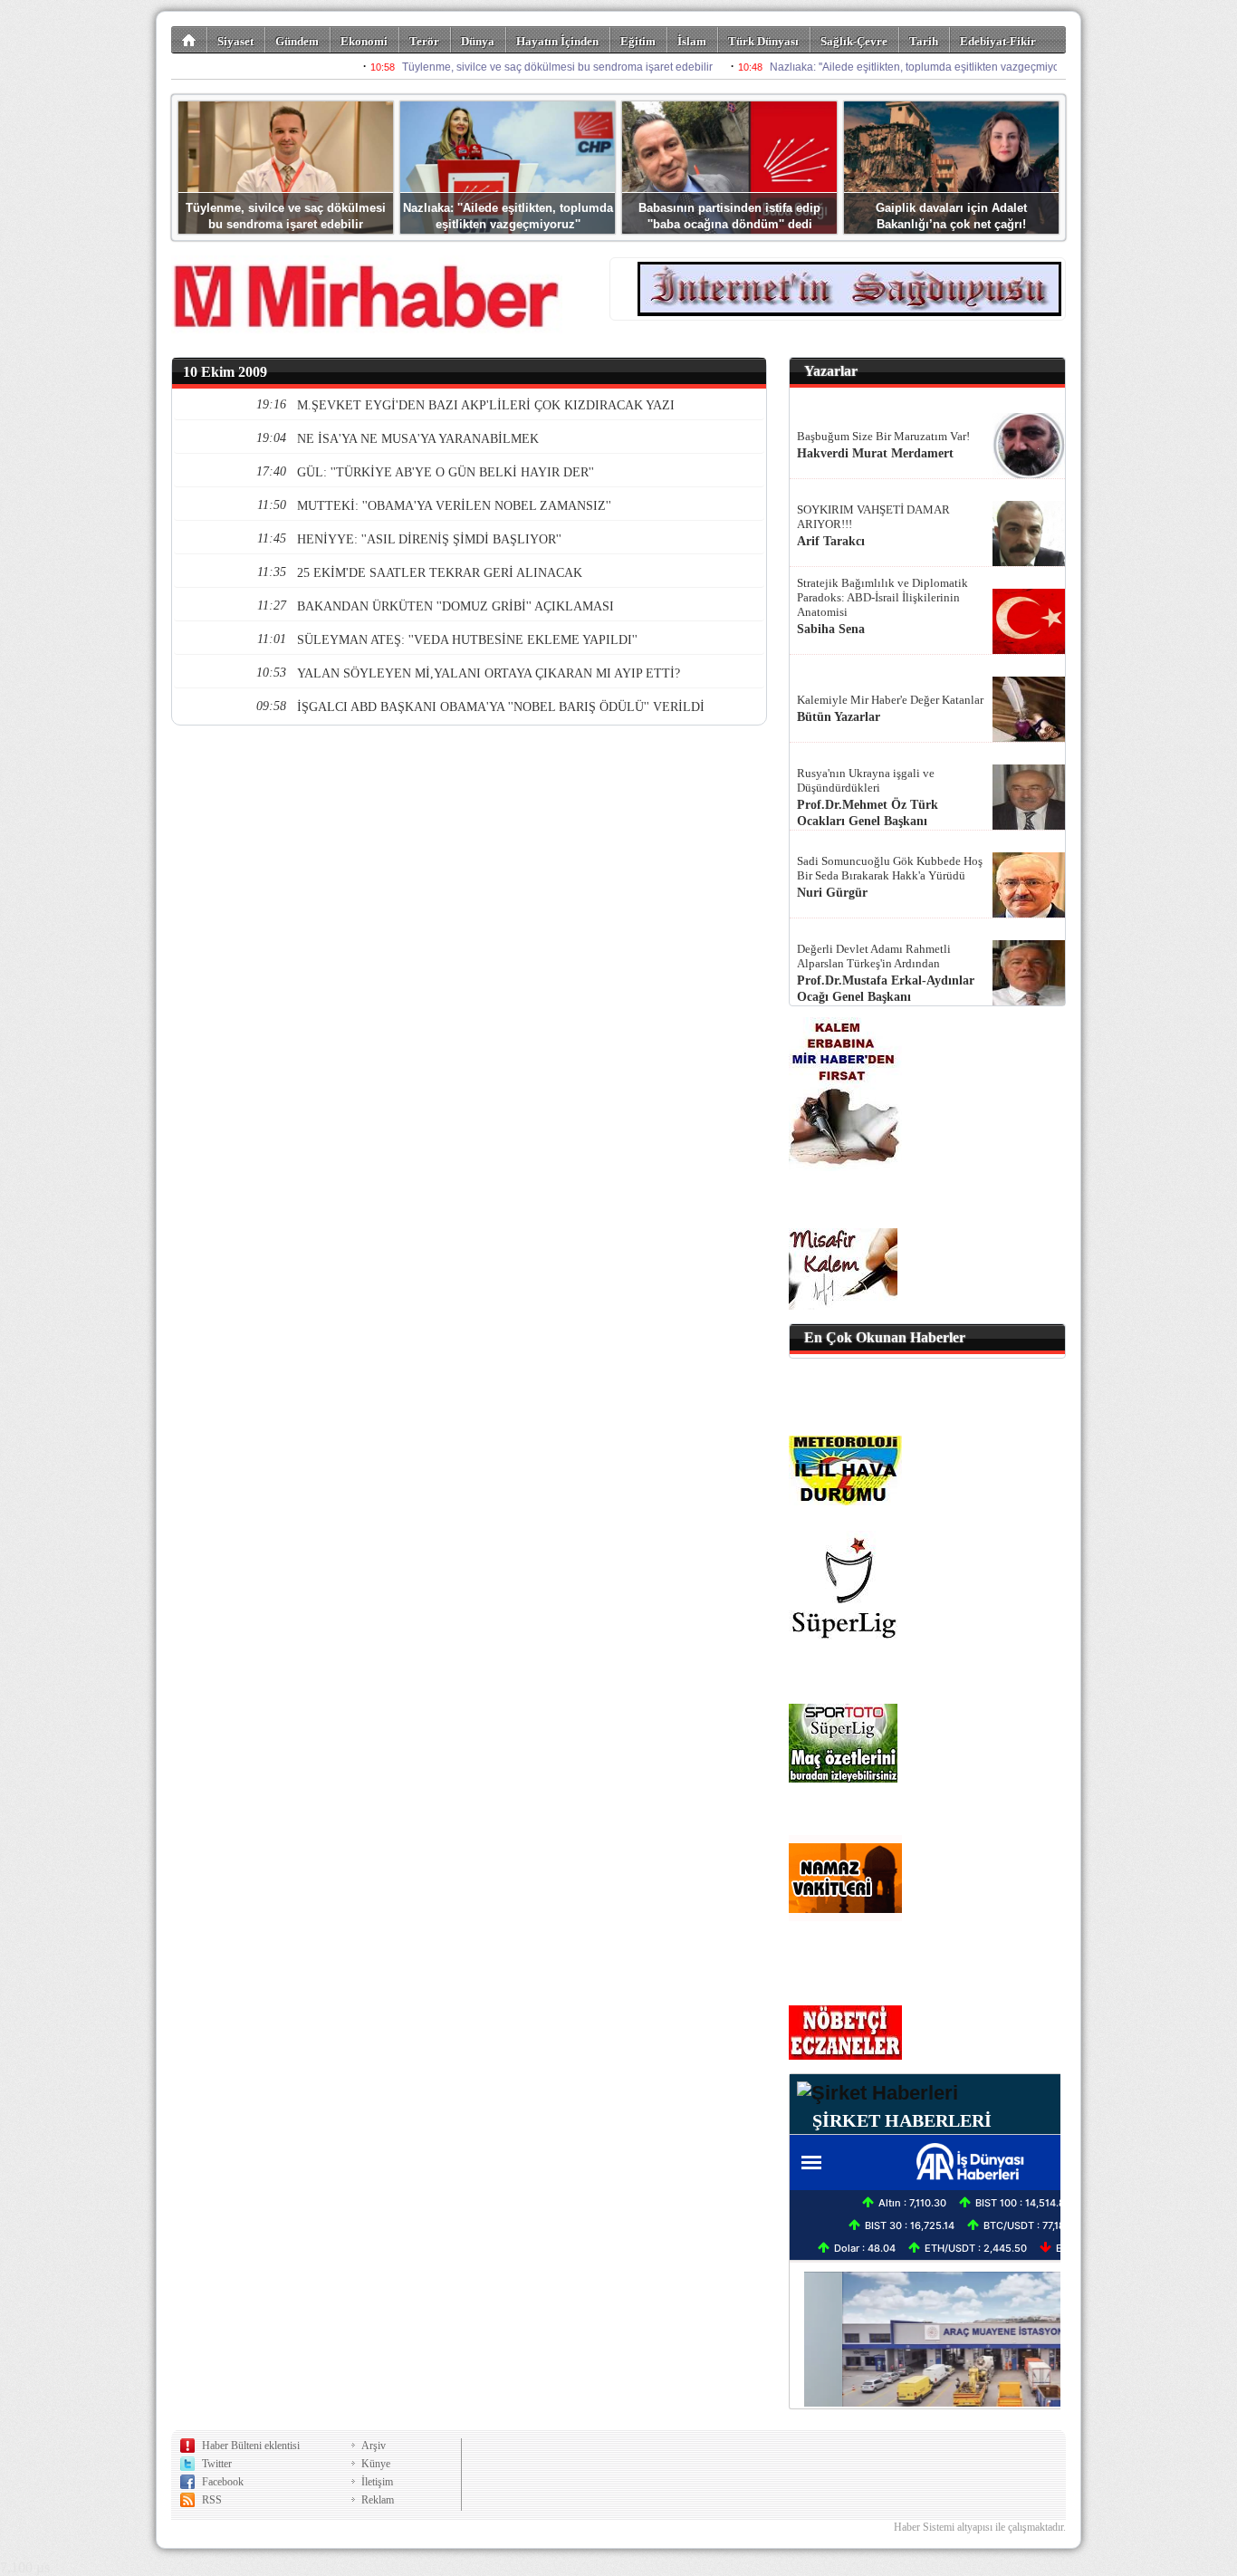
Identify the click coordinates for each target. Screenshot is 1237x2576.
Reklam (378, 2500)
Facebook (223, 2482)
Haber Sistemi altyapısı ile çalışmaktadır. (980, 2527)
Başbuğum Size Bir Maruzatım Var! (883, 436)
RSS (212, 2500)
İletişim (377, 2482)
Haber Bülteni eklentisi (251, 2446)
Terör (424, 41)
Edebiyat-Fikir (998, 41)
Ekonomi (364, 41)
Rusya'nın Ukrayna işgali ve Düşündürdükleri (866, 780)
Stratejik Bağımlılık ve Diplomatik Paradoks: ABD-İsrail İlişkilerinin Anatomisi (882, 597)
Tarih (924, 41)
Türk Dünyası (763, 41)
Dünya (478, 41)
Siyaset (235, 41)
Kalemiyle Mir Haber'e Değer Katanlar (890, 700)
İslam (692, 41)
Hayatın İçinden (557, 41)
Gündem (297, 41)
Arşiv (374, 2446)
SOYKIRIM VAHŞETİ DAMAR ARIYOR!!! (873, 517)
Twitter (217, 2464)
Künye (376, 2464)
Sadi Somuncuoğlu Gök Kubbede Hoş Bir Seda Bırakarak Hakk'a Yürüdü (890, 868)
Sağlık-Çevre (854, 41)
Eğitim (638, 41)
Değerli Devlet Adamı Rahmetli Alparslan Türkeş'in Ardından (874, 956)
